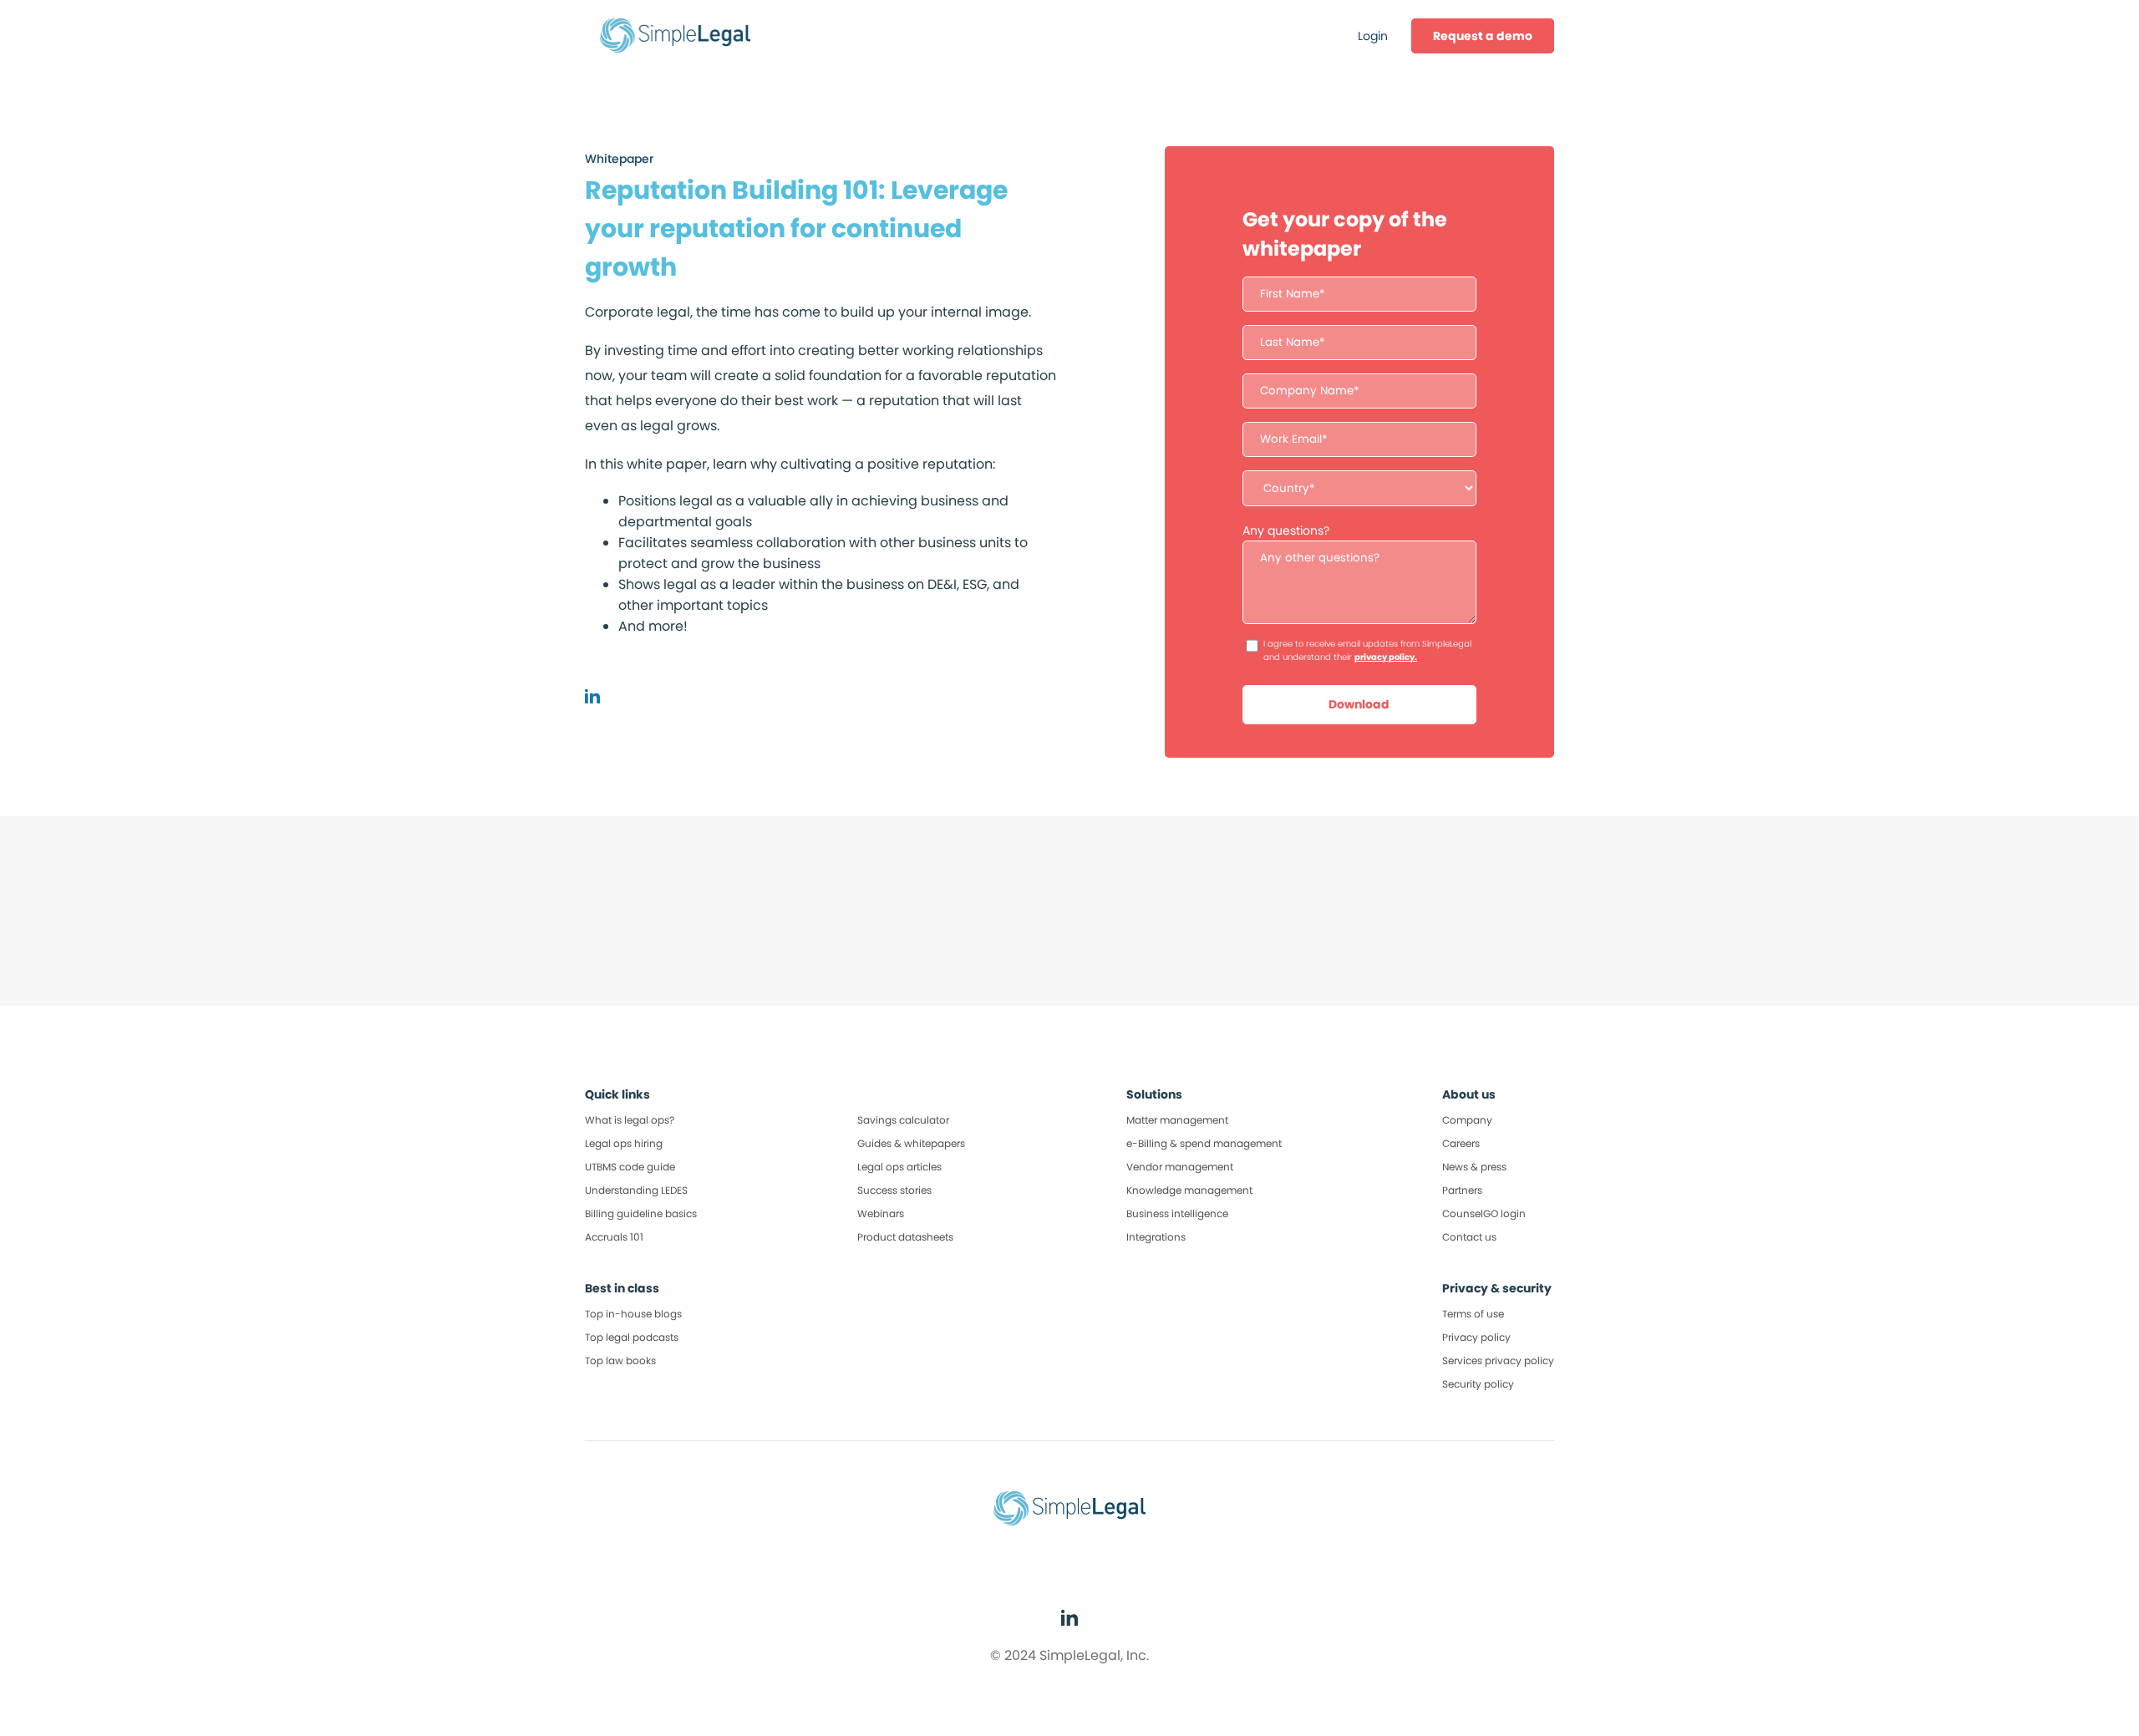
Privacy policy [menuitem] (1476, 1337)
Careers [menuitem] (1461, 1143)
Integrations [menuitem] (1156, 1237)
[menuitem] (1483, 36)
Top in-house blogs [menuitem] (633, 1314)
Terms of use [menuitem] (1473, 1314)
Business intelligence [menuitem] (1177, 1213)
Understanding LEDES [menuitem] (636, 1190)
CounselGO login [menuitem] (1484, 1213)
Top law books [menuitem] (620, 1360)
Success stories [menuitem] (894, 1190)
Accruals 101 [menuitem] (614, 1237)
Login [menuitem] (1373, 36)
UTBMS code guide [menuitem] (630, 1167)
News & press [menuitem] (1474, 1167)
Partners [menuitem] (1462, 1190)
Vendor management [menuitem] (1180, 1167)
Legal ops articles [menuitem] (899, 1167)
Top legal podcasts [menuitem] (632, 1337)
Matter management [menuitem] (1177, 1120)
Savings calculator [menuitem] (903, 1120)
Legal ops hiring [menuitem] (624, 1143)
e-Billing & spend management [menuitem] (1204, 1143)
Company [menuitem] (1467, 1120)
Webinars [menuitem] (881, 1213)
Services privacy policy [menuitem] (1498, 1360)
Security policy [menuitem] (1478, 1384)
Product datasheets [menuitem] (905, 1237)
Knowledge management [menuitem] (1189, 1190)
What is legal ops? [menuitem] (630, 1120)
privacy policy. (1386, 657)
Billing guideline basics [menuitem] (641, 1213)
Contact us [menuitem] (1469, 1237)
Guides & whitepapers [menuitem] (911, 1143)
